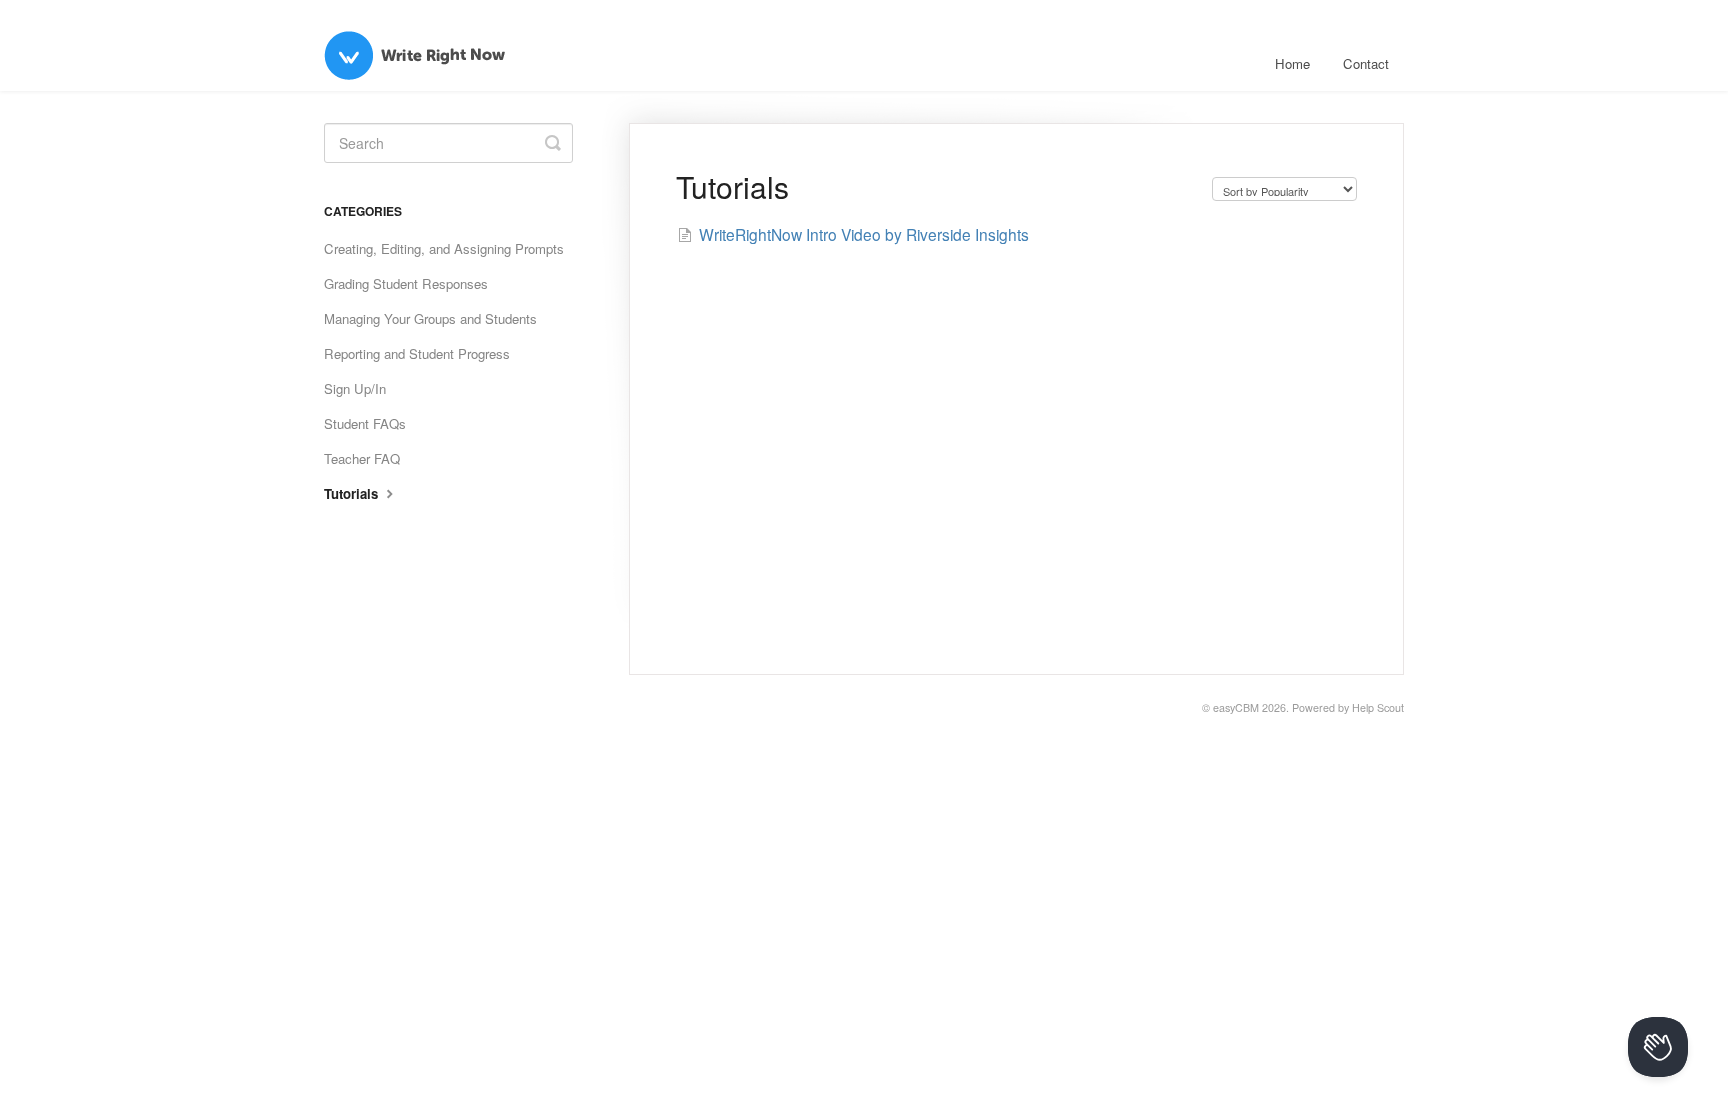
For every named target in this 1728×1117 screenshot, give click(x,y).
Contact (1366, 63)
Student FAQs (365, 423)
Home (1292, 63)
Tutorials (353, 493)
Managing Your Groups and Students (430, 318)
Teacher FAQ (362, 458)
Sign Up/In (355, 388)
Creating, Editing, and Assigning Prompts (444, 248)
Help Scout (1378, 707)
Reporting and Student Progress (417, 353)
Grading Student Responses (406, 283)
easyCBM (1236, 707)
